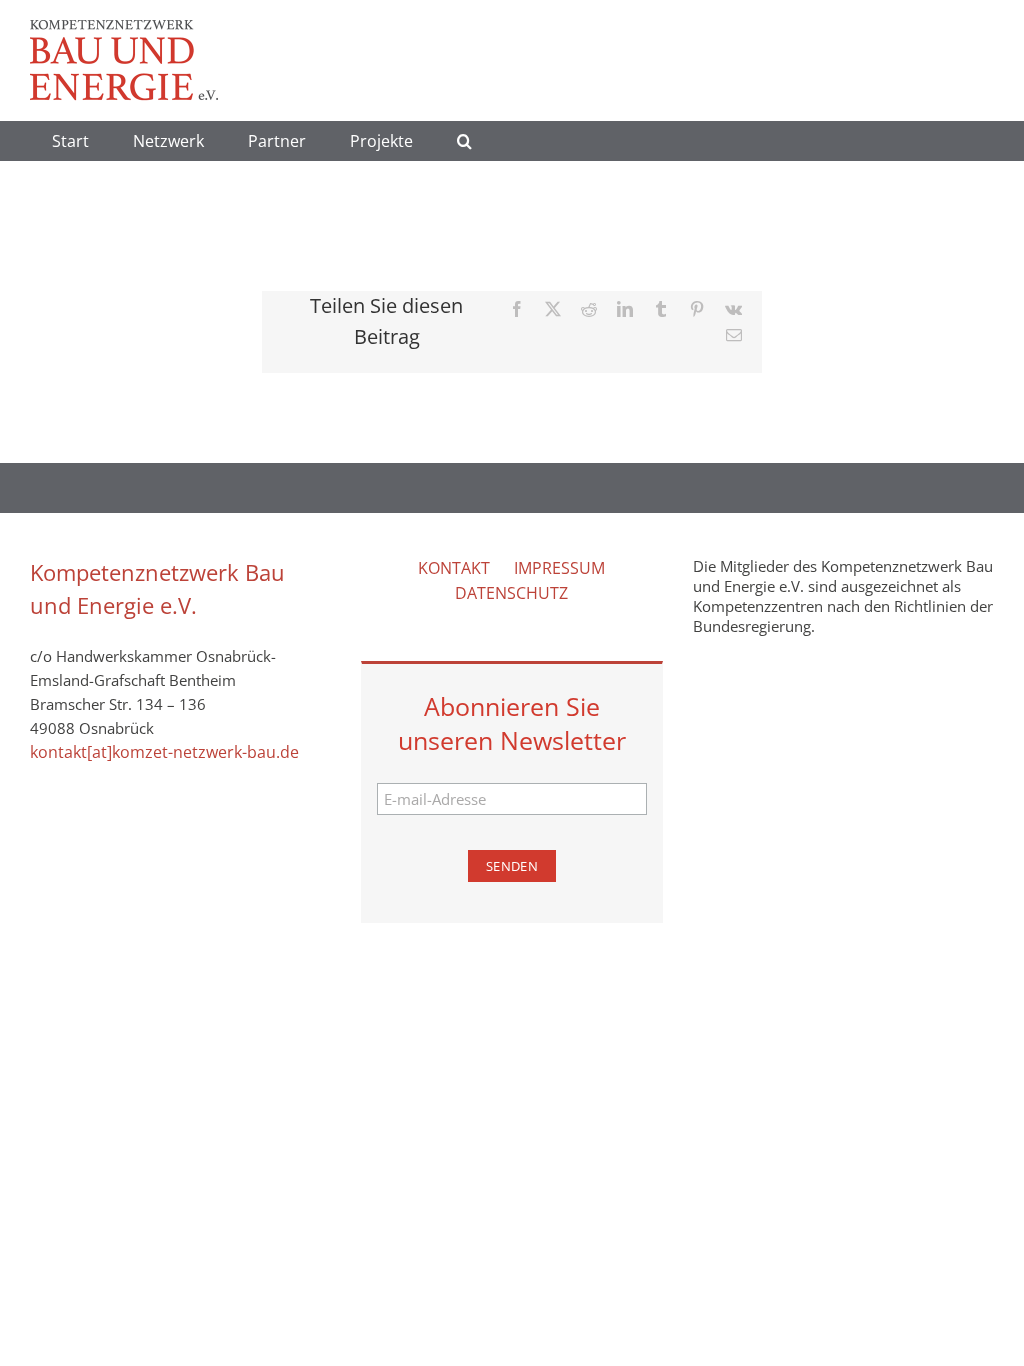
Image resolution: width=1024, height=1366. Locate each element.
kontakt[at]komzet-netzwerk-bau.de (164, 752)
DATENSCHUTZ (511, 593)
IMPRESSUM (559, 568)
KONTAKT (454, 568)
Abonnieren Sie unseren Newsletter (512, 723)
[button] (464, 141)
